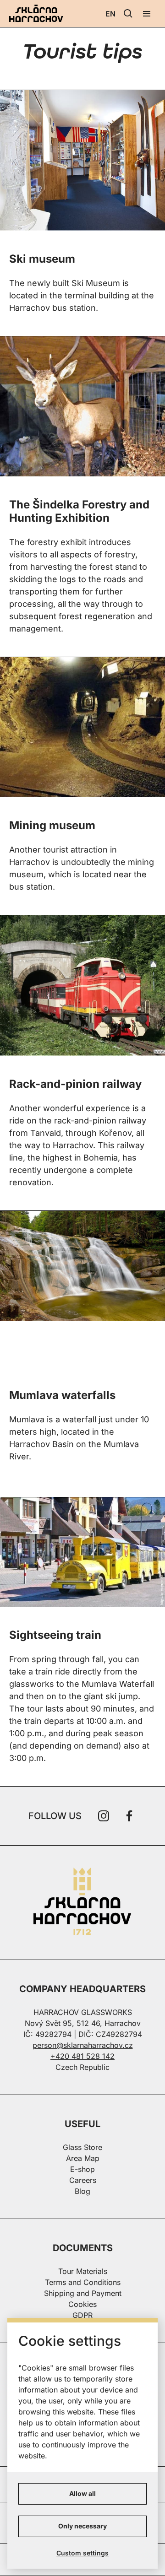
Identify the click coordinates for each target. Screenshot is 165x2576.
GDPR (82, 2315)
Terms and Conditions (83, 2282)
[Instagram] (104, 1816)
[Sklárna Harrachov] (82, 1903)
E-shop (82, 2169)
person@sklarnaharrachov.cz (83, 2045)
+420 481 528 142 (82, 2056)
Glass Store (82, 2147)
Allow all (82, 2493)
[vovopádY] (82, 1265)
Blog (82, 2191)
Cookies (82, 2304)
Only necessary (82, 2526)
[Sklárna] (82, 1551)
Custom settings (82, 2553)
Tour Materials (83, 2271)
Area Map (83, 2158)
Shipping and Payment (83, 2293)
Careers (83, 2180)
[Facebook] (129, 1816)
